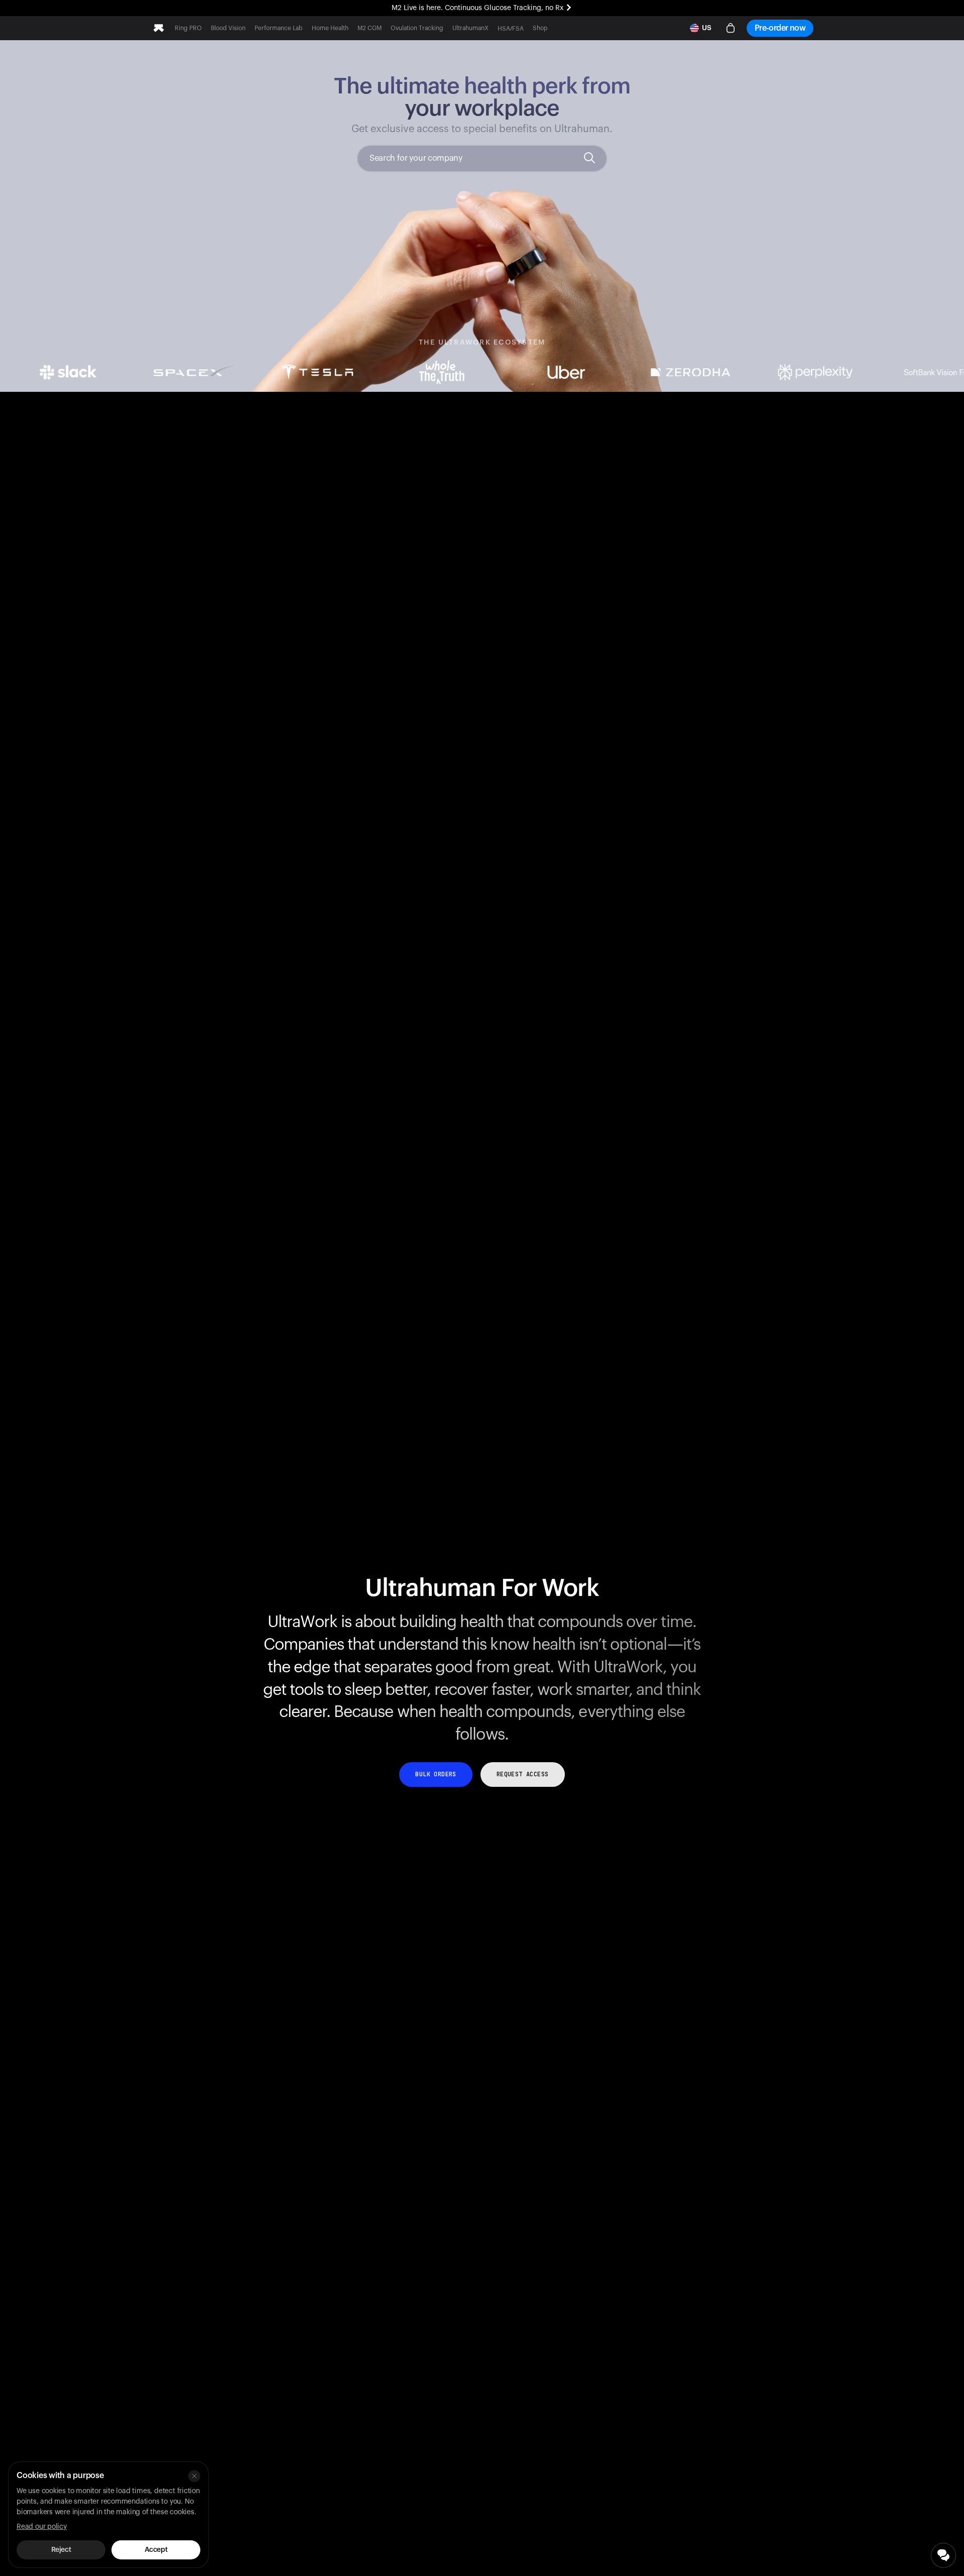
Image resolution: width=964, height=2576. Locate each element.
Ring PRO (188, 28)
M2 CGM (370, 28)
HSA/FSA (511, 29)
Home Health (330, 28)
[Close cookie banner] (194, 2476)
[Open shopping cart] (731, 28)
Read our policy (42, 2527)
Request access (523, 1774)
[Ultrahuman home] (159, 28)
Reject (61, 2550)
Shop (540, 28)
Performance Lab (279, 28)
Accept (156, 2550)
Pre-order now (780, 28)
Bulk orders (436, 1774)
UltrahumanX (470, 28)
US (707, 28)
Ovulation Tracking (417, 28)
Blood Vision (228, 28)
